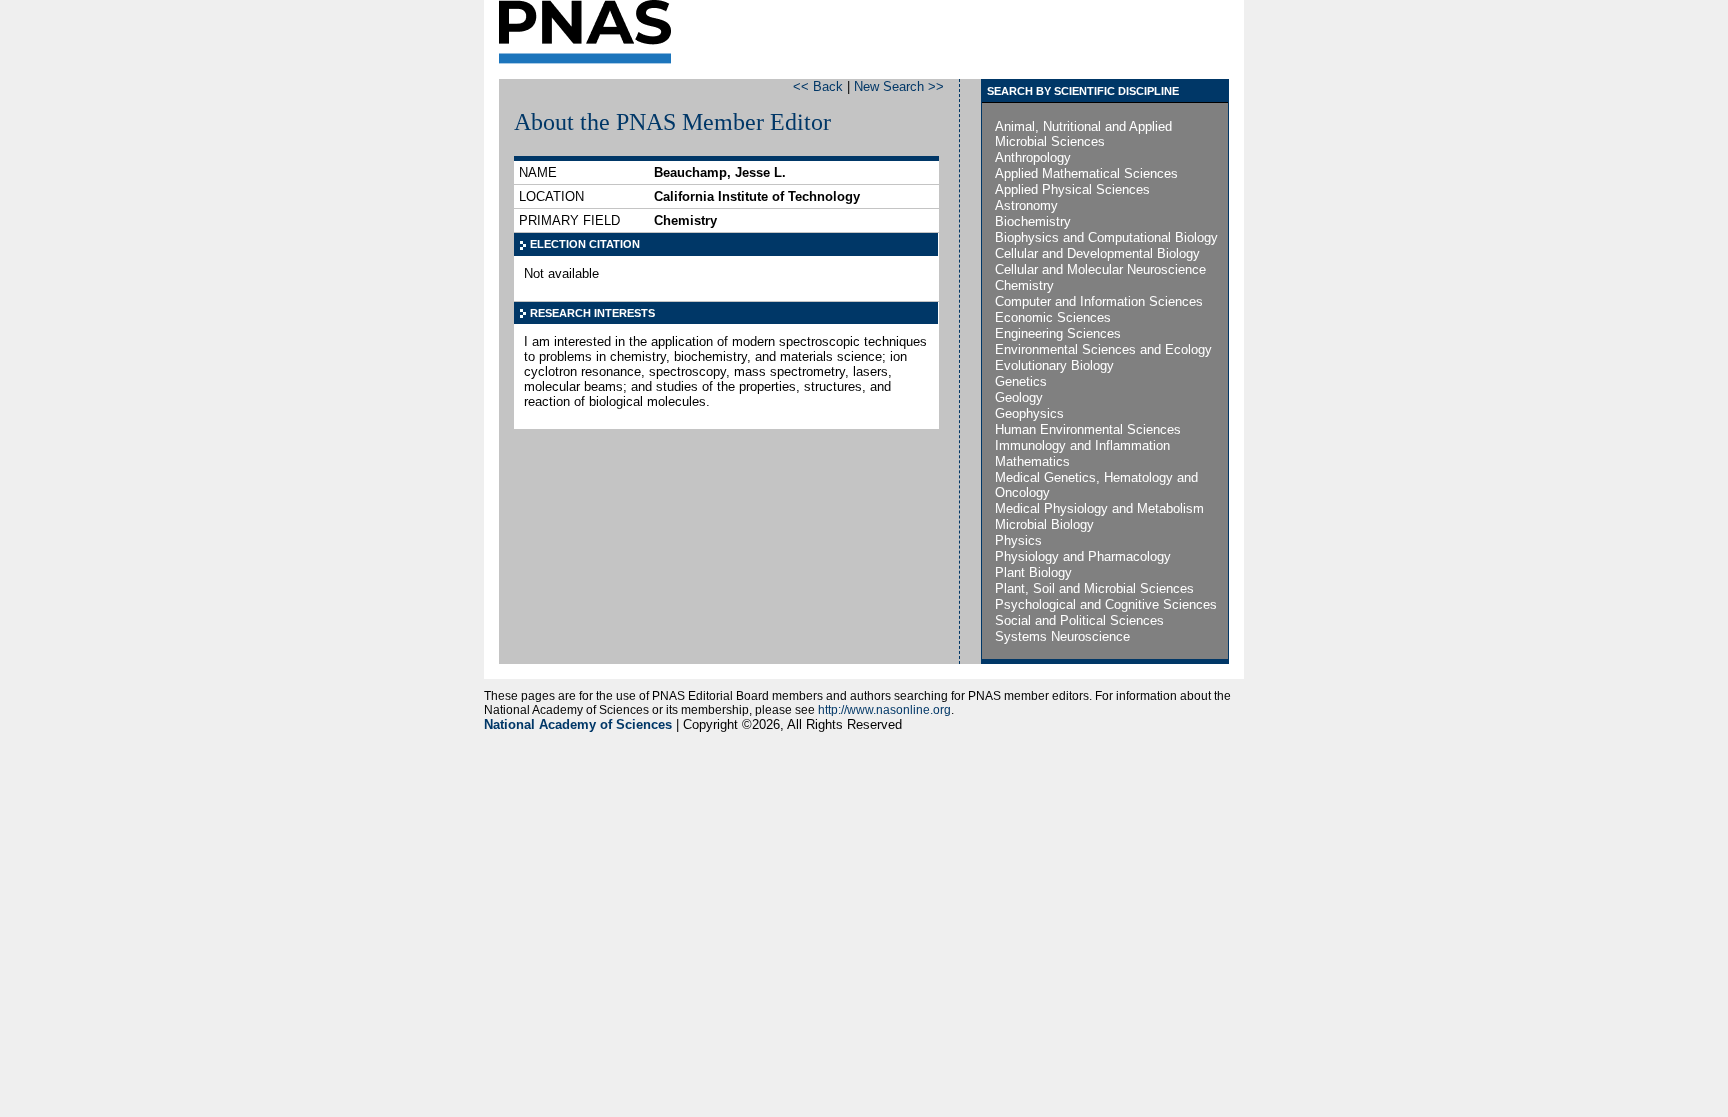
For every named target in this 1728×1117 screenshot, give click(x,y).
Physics (1018, 540)
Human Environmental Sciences (1088, 429)
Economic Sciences (1053, 317)
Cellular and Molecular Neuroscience (1100, 269)
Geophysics (1029, 413)
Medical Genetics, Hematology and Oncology (1096, 485)
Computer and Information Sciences (1099, 301)
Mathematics (1032, 461)
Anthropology (1033, 157)
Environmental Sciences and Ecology (1103, 349)
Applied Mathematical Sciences (1086, 173)
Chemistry (1024, 285)
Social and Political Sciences (1079, 620)
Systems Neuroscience (1062, 636)
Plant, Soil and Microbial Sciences (1094, 588)
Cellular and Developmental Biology (1097, 253)
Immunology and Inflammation (1082, 445)
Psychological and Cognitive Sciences (1106, 604)
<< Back (818, 86)
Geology (1019, 397)
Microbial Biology (1044, 524)
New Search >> (899, 86)
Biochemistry (1033, 221)
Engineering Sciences (1058, 333)
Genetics (1021, 381)
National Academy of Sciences (578, 724)
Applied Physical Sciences (1072, 189)
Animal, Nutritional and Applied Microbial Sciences (1083, 134)
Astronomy (1026, 205)
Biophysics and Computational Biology (1106, 237)
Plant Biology (1033, 572)
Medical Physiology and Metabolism (1099, 508)
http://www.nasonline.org (884, 710)
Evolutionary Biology (1054, 365)
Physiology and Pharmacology (1083, 556)
